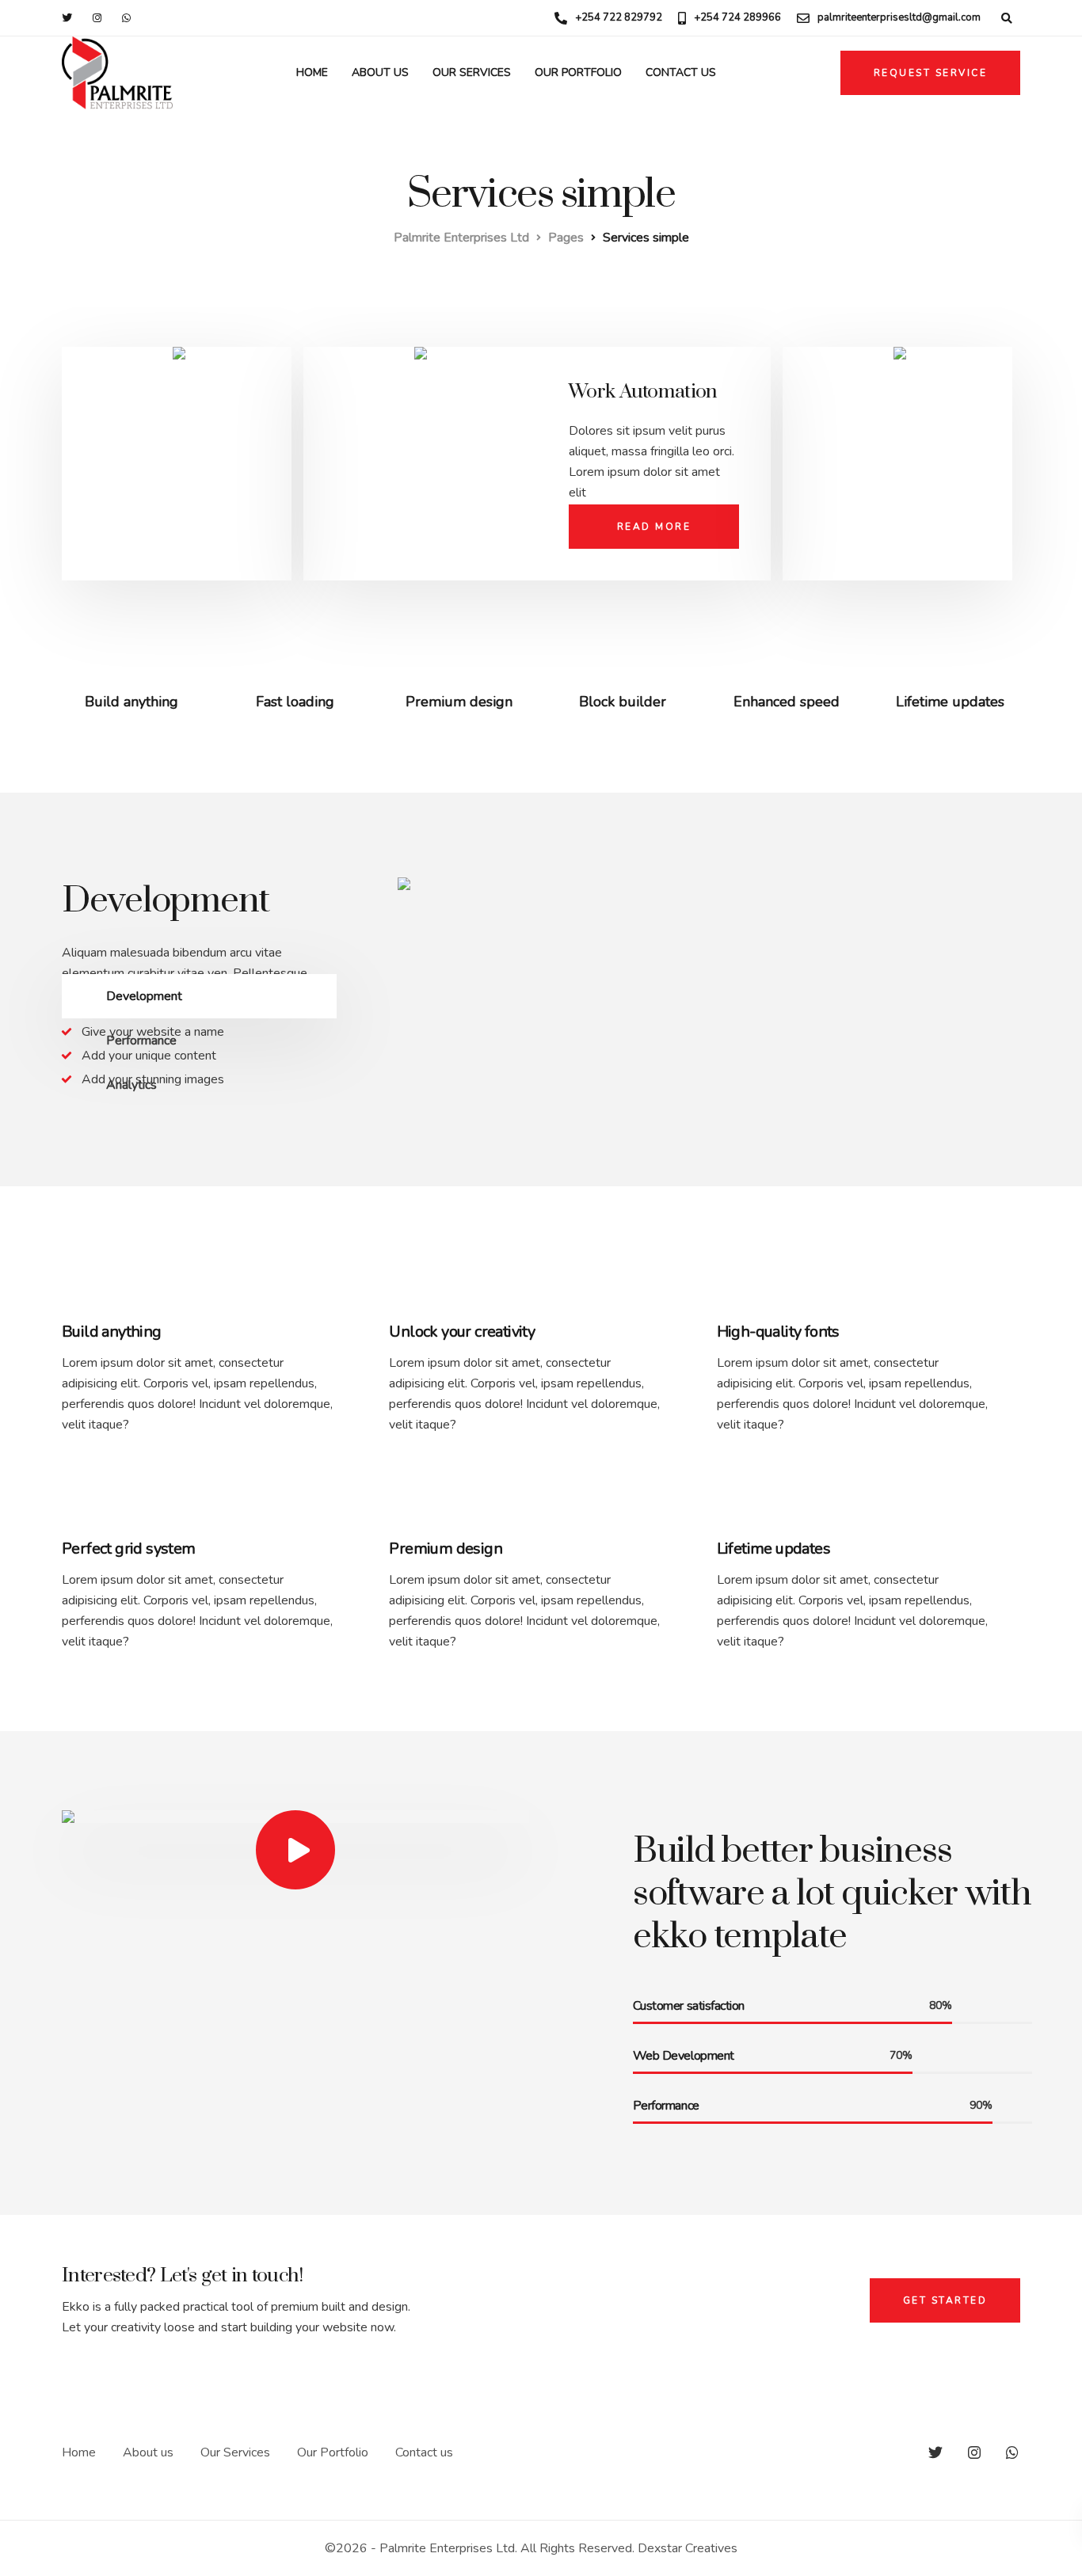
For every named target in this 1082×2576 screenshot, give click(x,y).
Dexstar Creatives (686, 2548)
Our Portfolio (578, 72)
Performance (141, 1041)
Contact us (681, 72)
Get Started (945, 2300)
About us (380, 72)
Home (312, 72)
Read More (654, 527)
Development (144, 996)
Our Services (472, 72)
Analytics (131, 1085)
